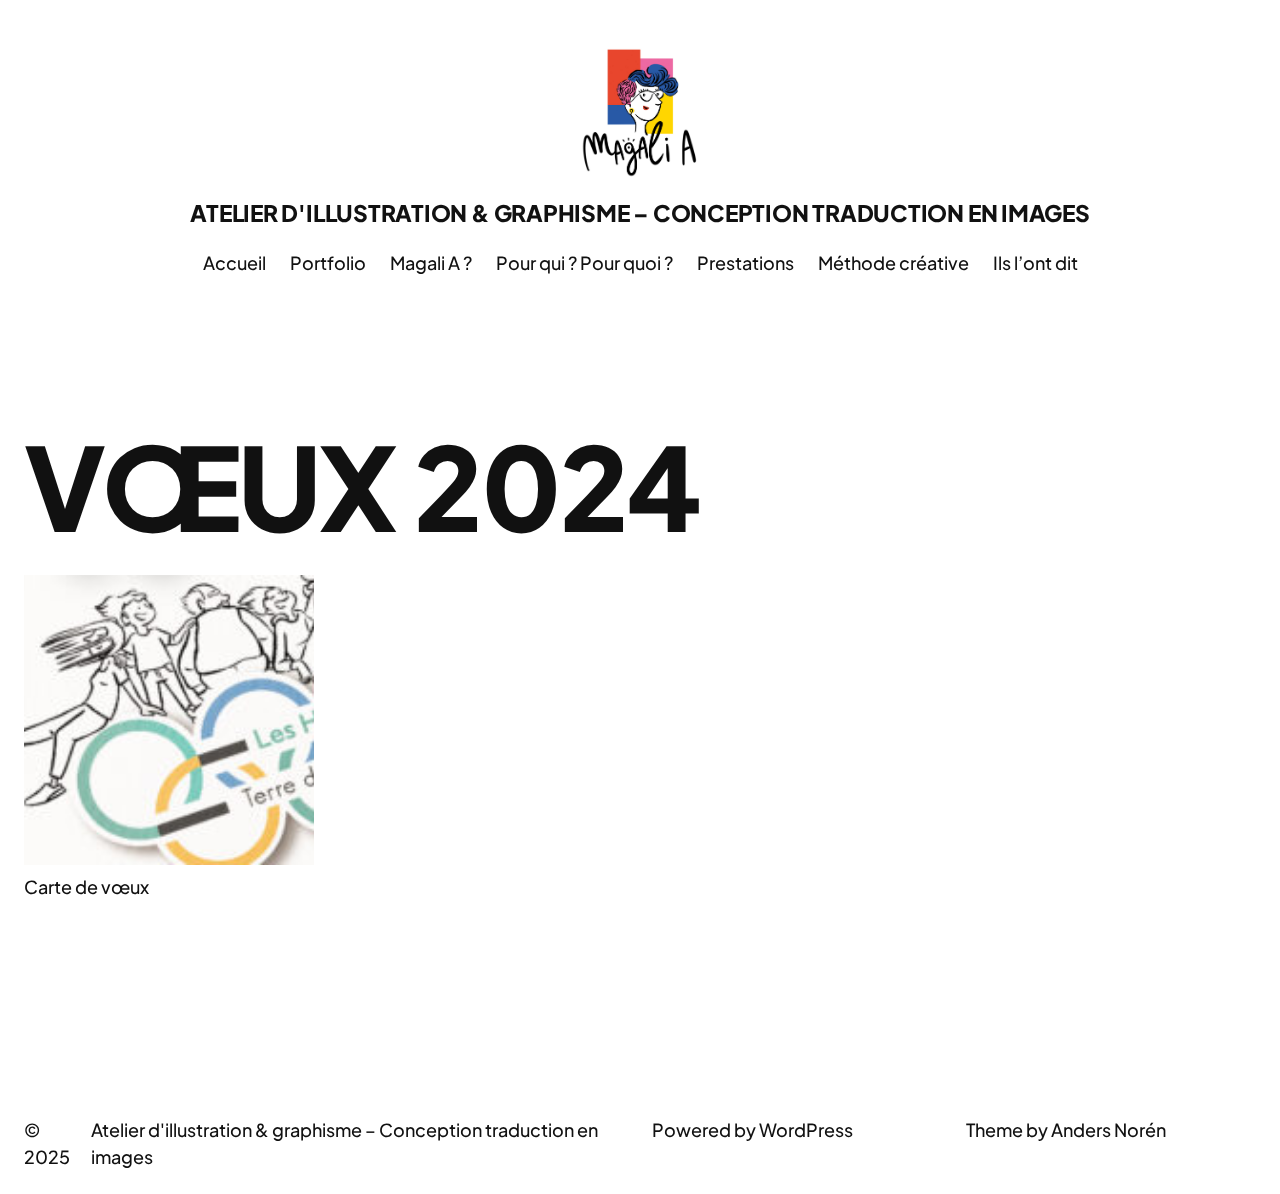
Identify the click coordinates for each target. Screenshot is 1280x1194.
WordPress (806, 1129)
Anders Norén (1108, 1129)
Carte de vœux (86, 886)
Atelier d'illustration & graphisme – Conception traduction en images (640, 212)
